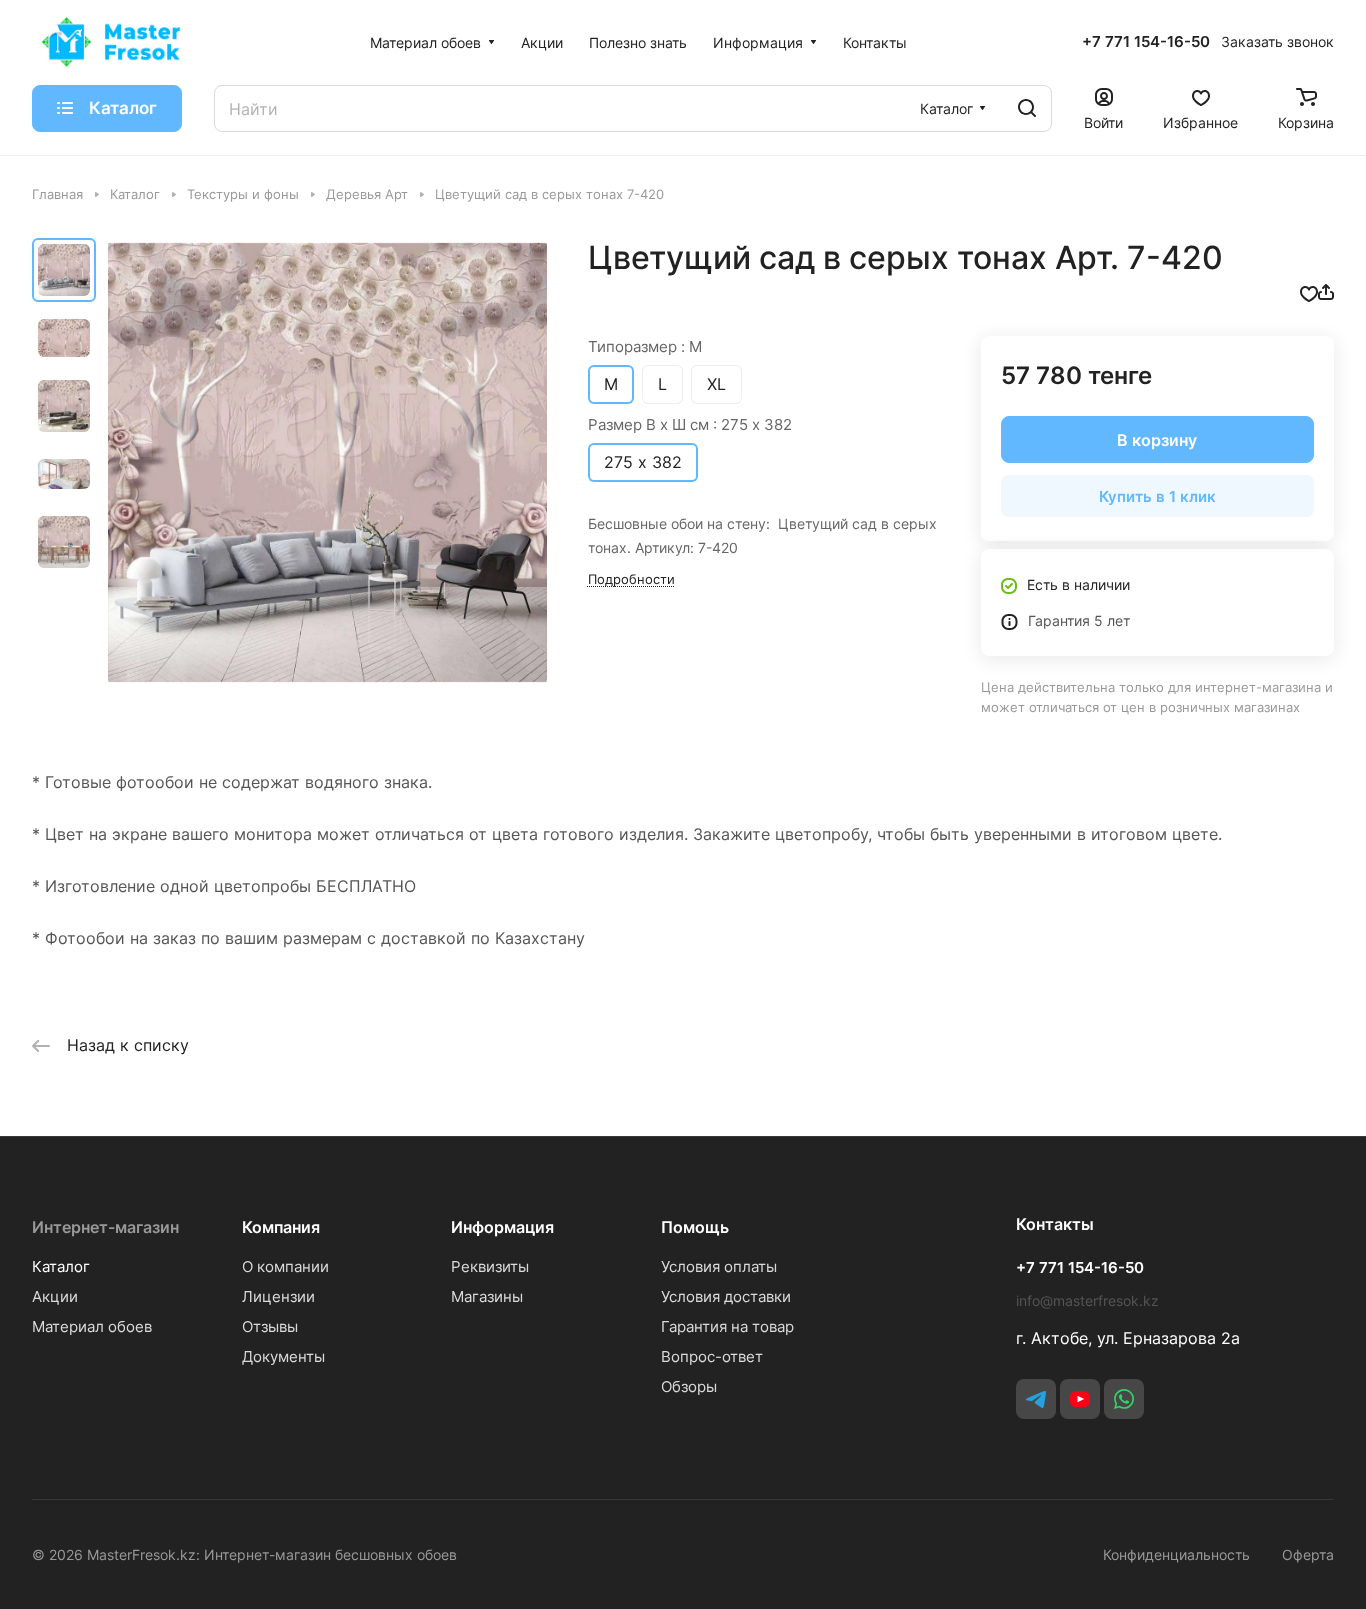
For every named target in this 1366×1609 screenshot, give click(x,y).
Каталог (61, 1266)
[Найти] (1027, 108)
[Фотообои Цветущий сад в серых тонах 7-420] (327, 462)
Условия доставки (726, 1296)
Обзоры (689, 1386)
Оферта (1308, 1554)
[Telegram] (1036, 1399)
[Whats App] (1124, 1399)
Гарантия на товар (727, 1326)
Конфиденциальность (1176, 1554)
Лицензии (278, 1296)
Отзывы (270, 1326)
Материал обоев (92, 1326)
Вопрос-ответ (712, 1356)
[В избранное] (1309, 292)
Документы (283, 1356)
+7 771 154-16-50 (1146, 42)
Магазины (487, 1296)
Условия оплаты (719, 1266)
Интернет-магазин (105, 1227)
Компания (281, 1227)
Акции (55, 1296)
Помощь (695, 1227)
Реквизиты (490, 1266)
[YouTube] (1080, 1399)
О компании (285, 1266)
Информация (502, 1227)
